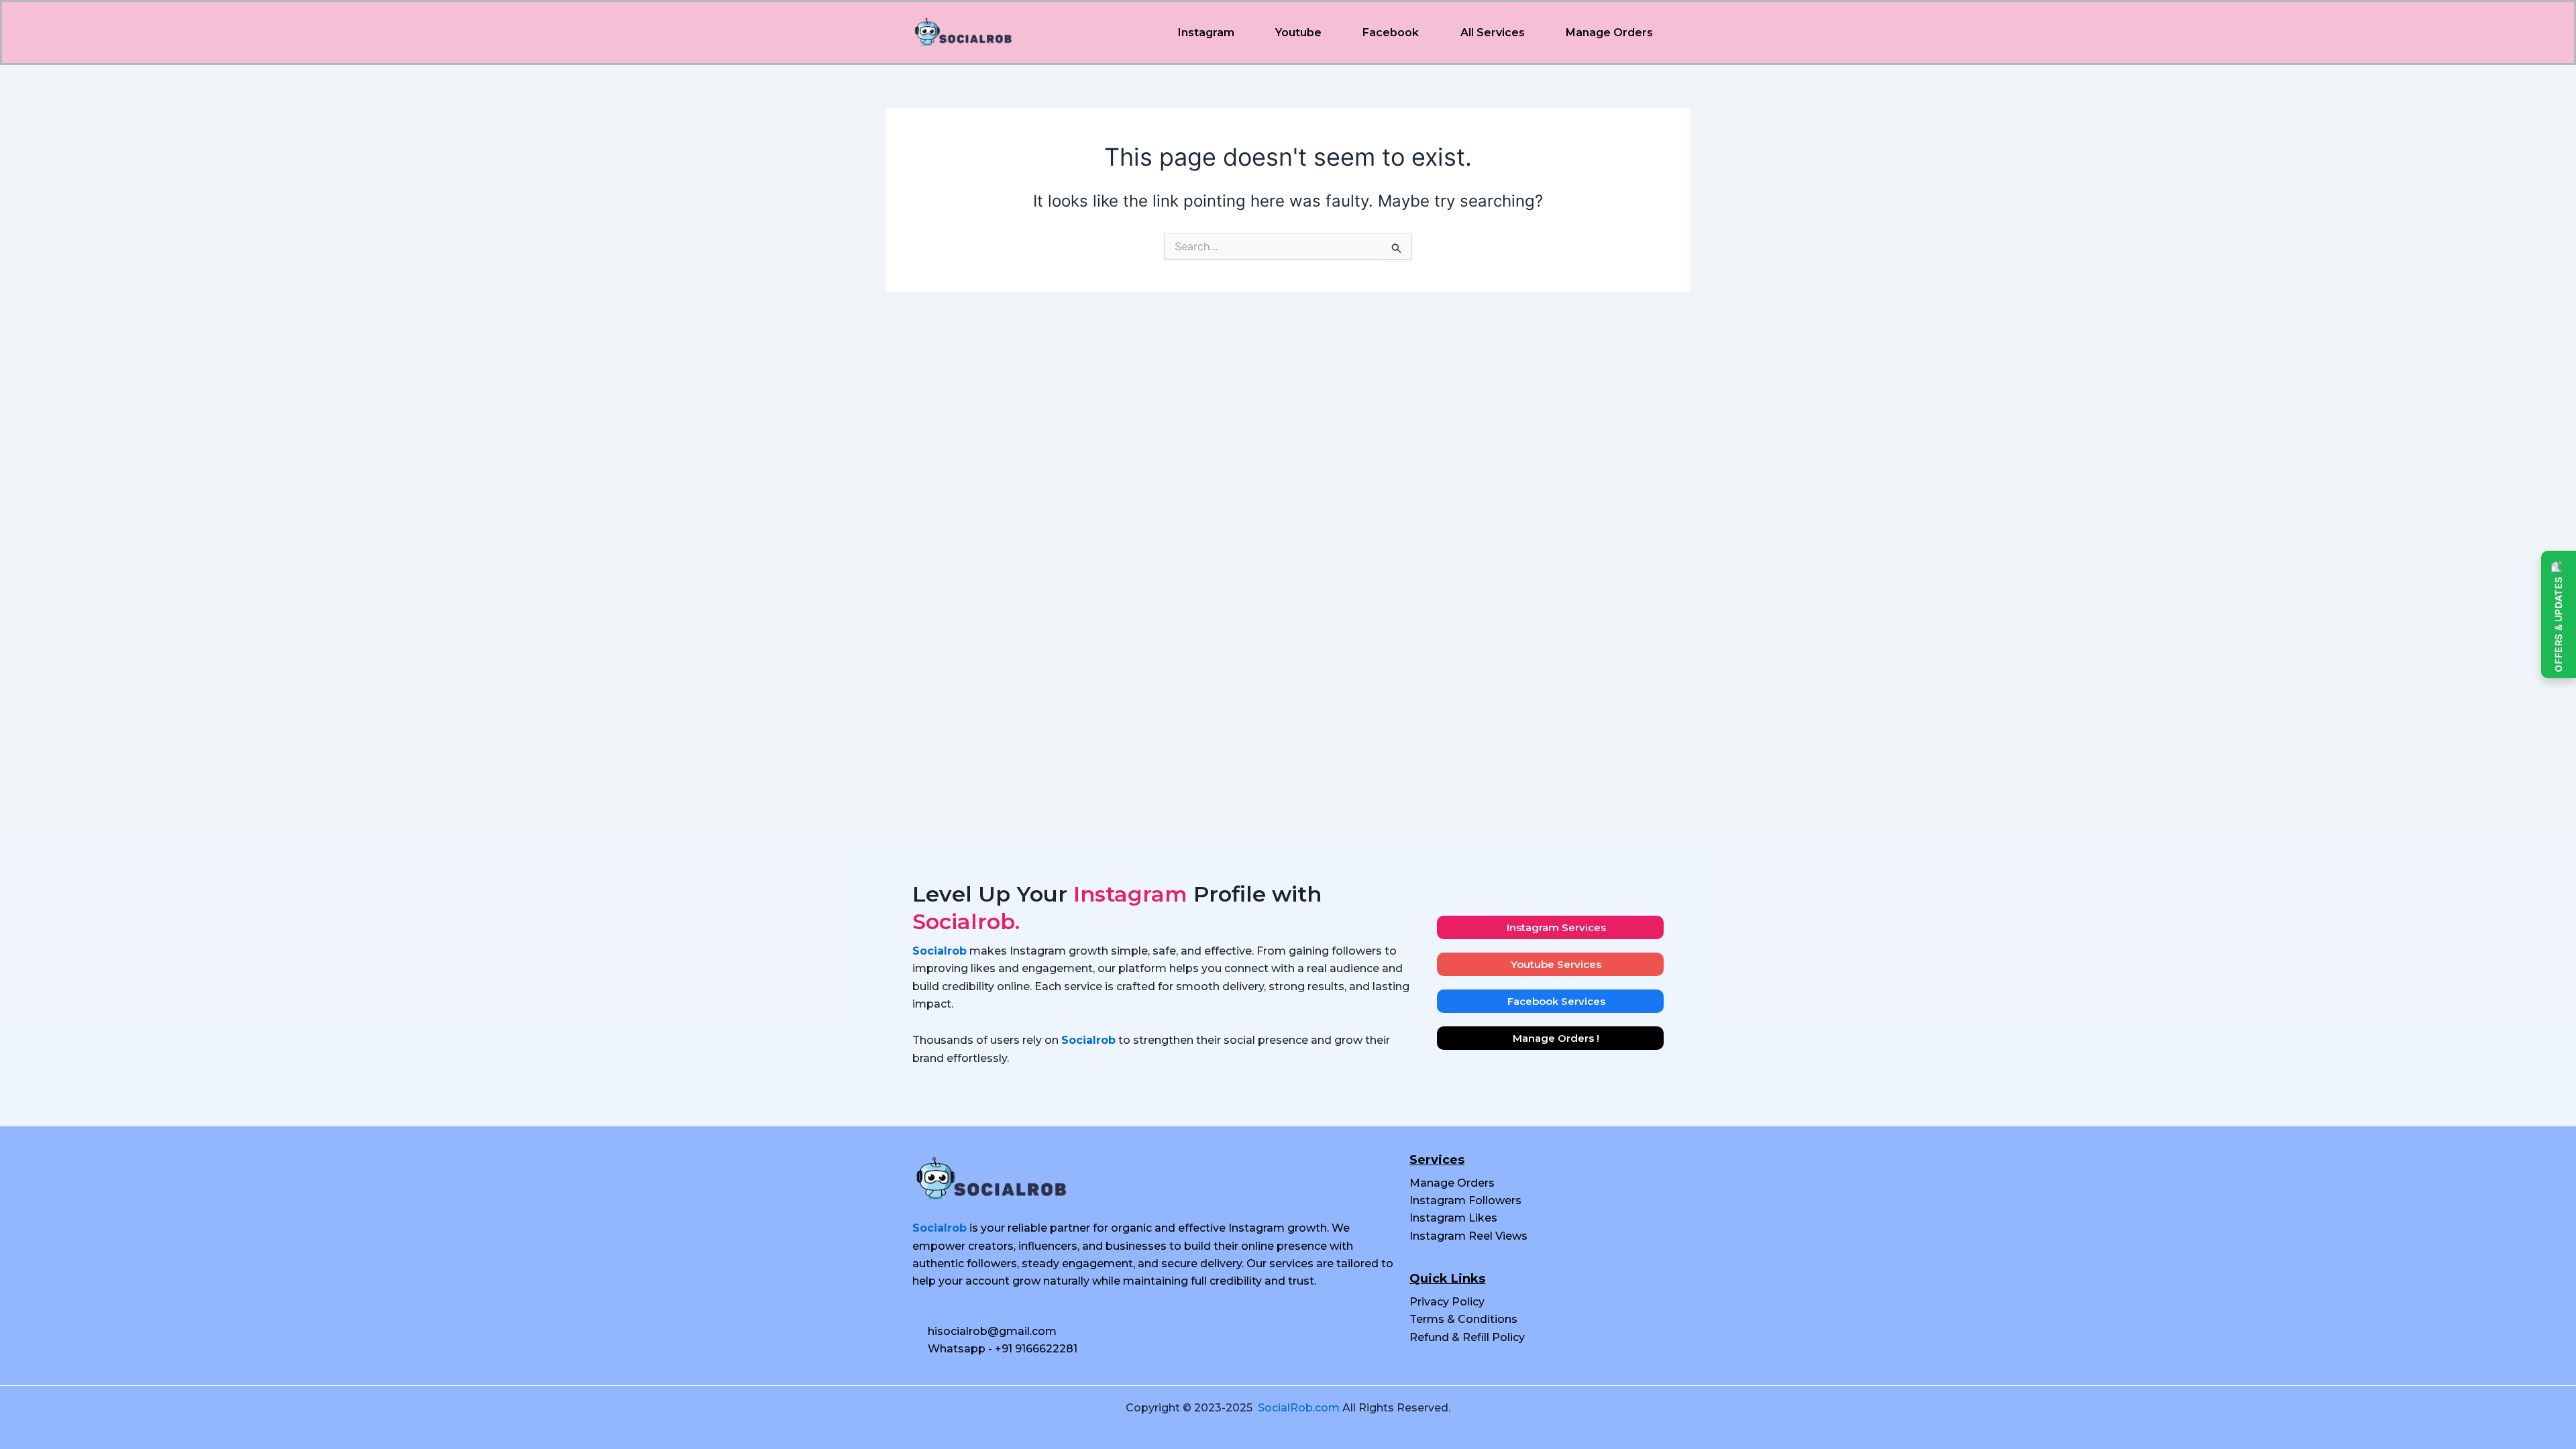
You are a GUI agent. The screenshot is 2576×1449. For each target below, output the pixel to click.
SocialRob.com (1299, 1408)
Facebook (1391, 33)
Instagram (1206, 33)
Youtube (1298, 33)
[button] (1209, 33)
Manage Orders (1609, 33)
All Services (1493, 33)
